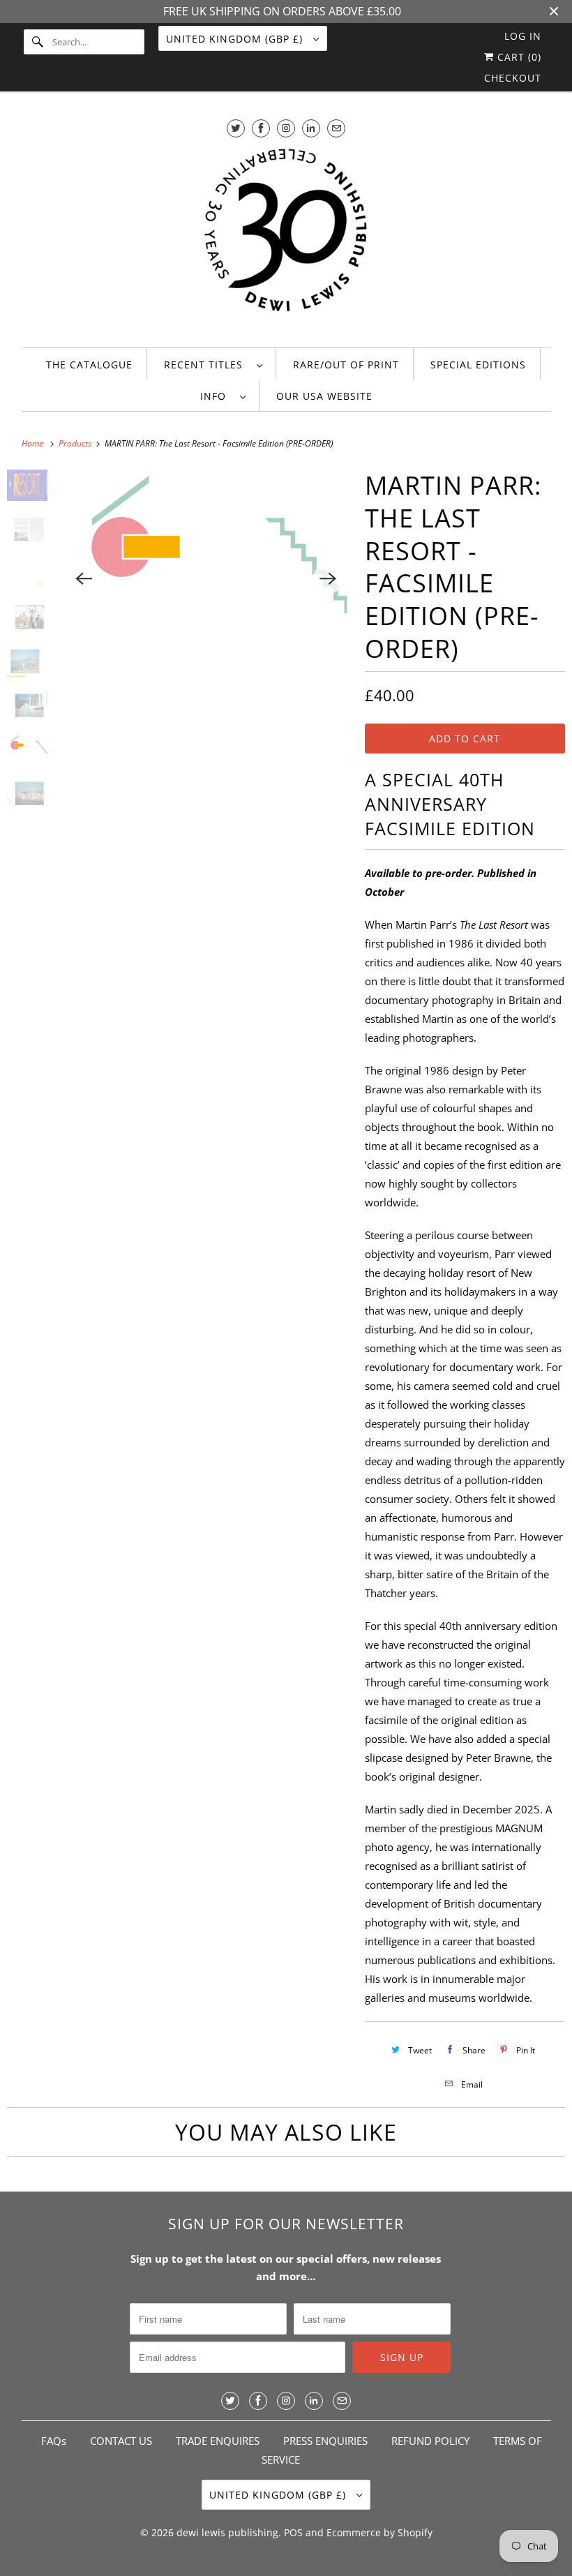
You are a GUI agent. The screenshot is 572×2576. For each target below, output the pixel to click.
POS (293, 2532)
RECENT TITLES (207, 365)
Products (76, 443)
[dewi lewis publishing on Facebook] (261, 128)
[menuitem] (213, 364)
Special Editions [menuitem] (478, 365)
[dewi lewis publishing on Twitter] (236, 128)
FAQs (54, 2441)
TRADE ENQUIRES (218, 2441)
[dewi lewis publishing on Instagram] (286, 128)
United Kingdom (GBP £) (236, 39)
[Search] (38, 42)
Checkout (513, 78)
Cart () (518, 57)
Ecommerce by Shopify (379, 2532)
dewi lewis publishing (227, 2532)
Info (217, 396)
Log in (523, 36)
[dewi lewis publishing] (286, 239)
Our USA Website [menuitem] (324, 396)
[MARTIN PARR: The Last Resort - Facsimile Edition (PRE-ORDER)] (206, 578)
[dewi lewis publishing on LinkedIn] (311, 128)
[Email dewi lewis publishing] (336, 128)
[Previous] (84, 578)
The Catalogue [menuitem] (89, 365)
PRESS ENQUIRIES (325, 2441)
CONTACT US (121, 2441)
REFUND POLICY (430, 2441)
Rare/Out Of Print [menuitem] (346, 365)
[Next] (329, 578)
